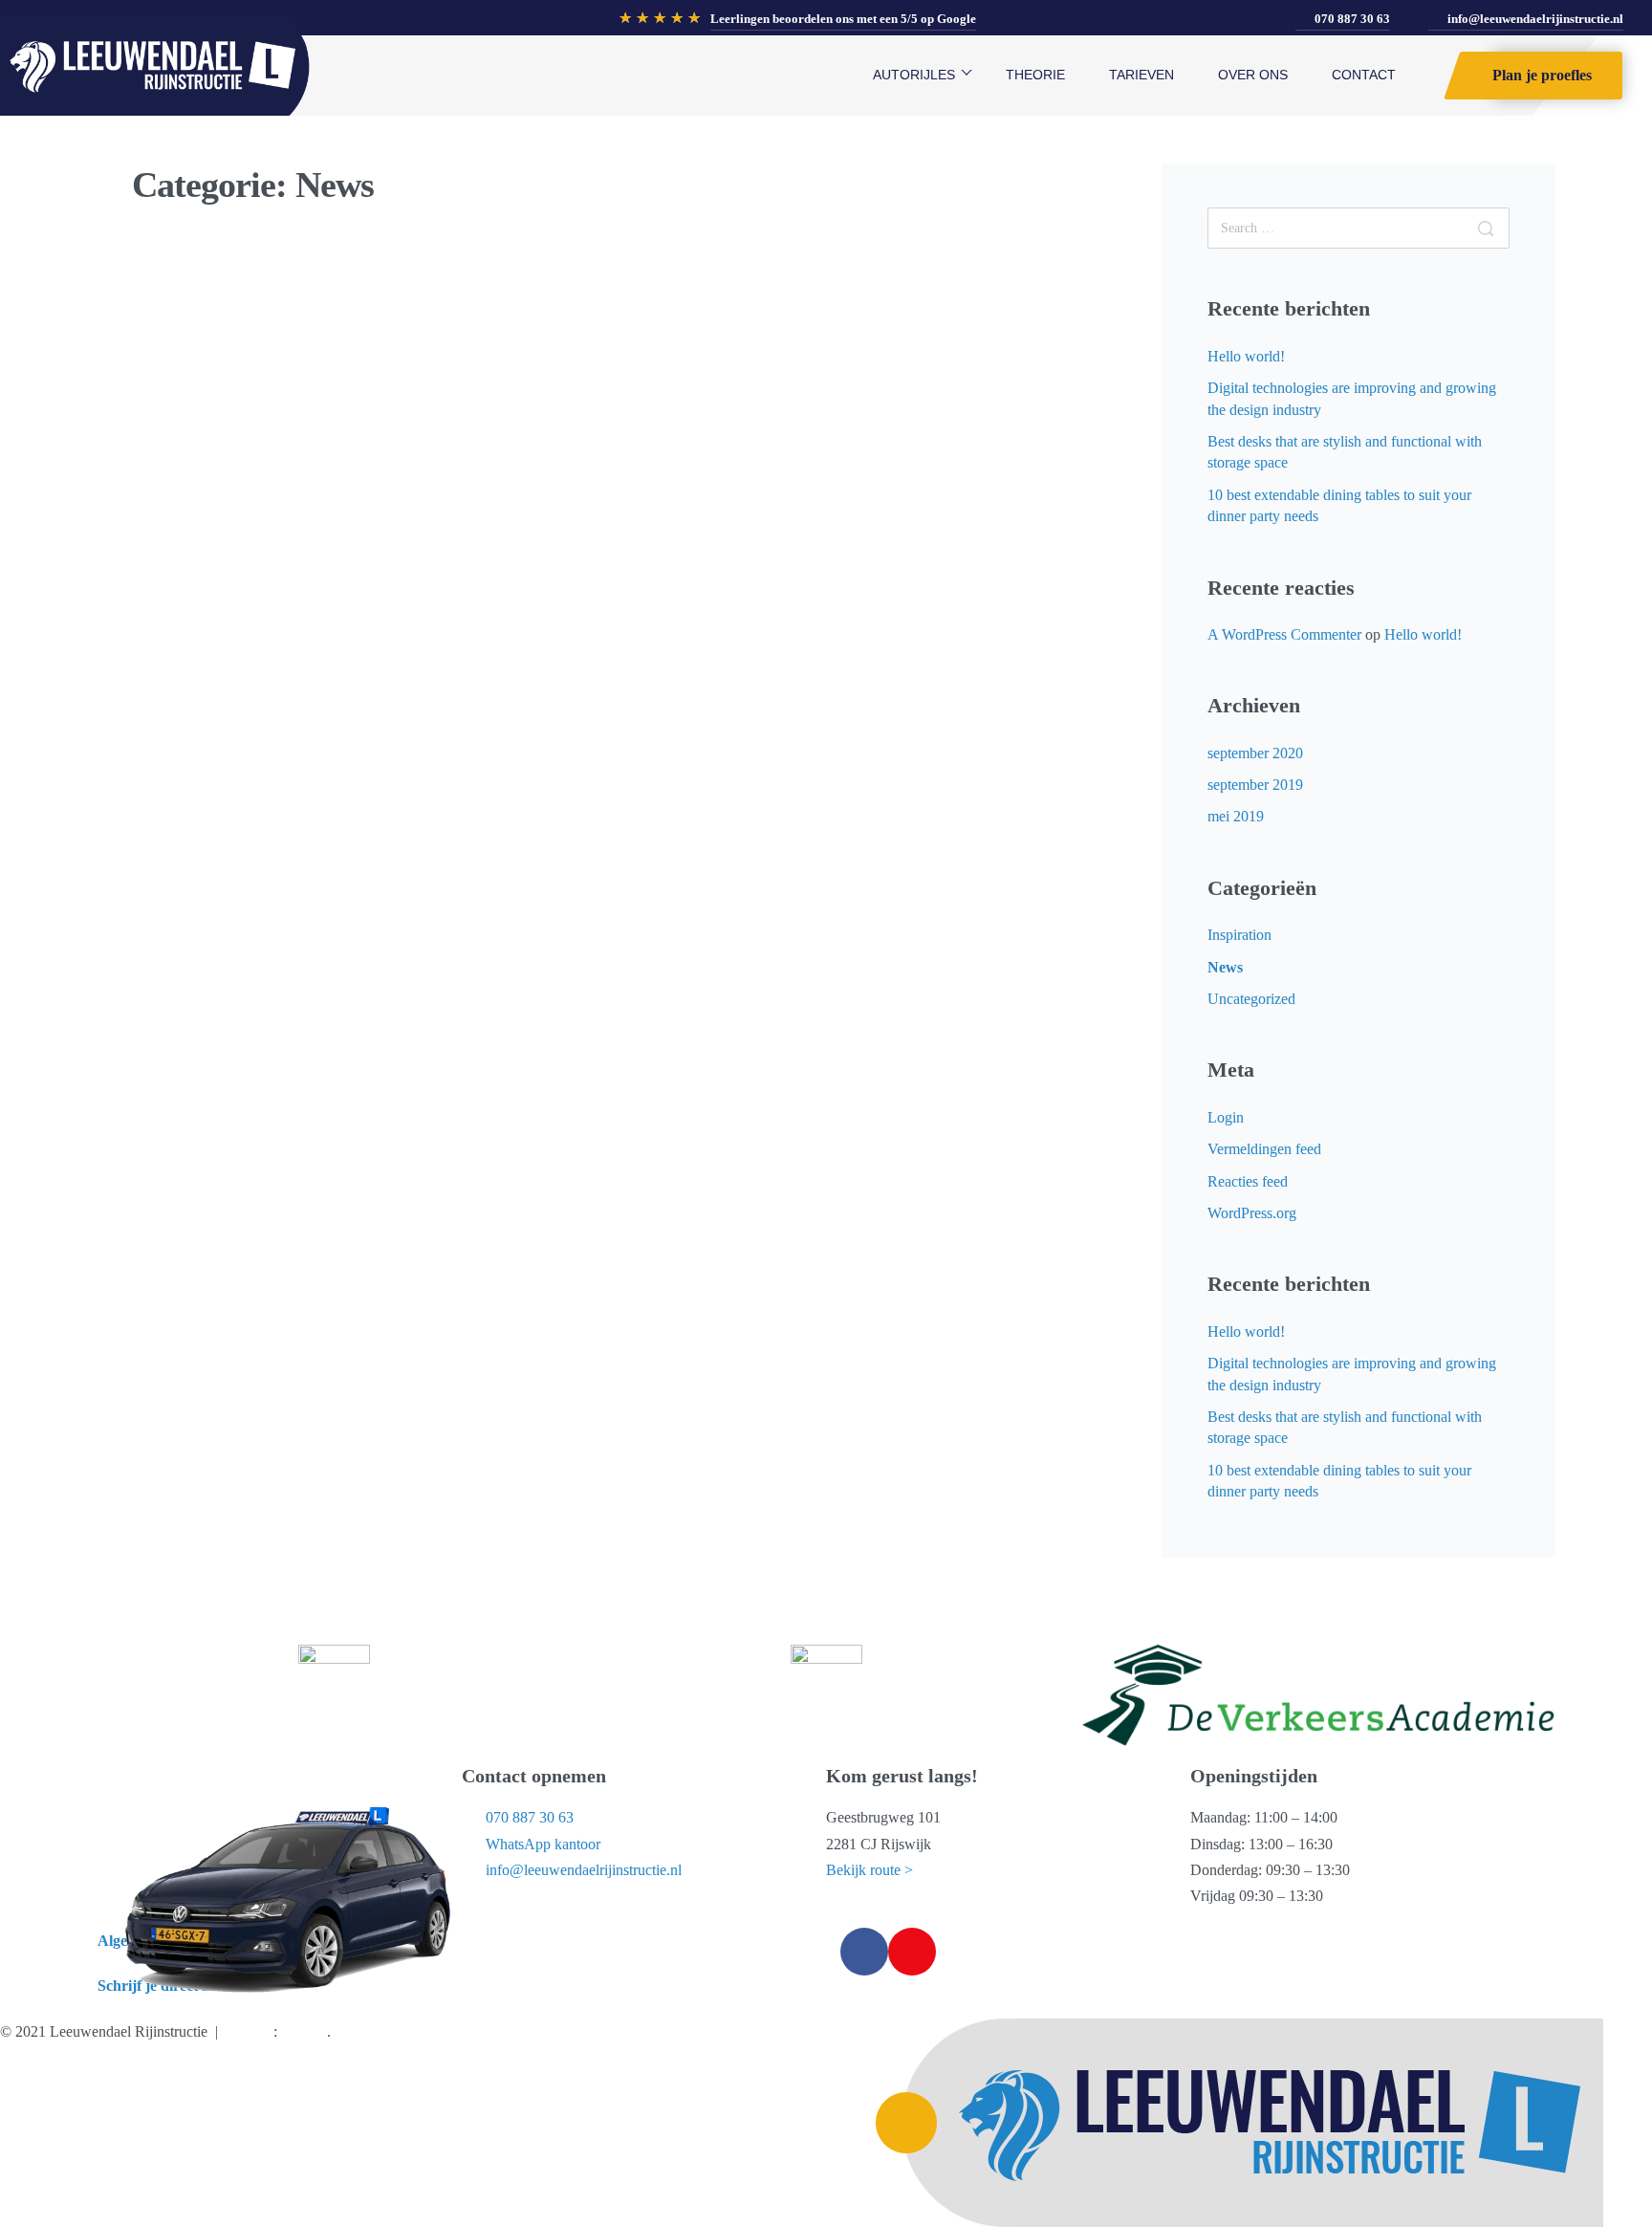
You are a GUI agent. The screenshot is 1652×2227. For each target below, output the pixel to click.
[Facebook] (864, 1952)
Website (250, 2031)
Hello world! (1246, 356)
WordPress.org (1252, 1213)
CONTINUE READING (214, 631)
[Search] (1486, 228)
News (181, 325)
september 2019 (1255, 785)
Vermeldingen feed (1264, 1149)
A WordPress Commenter (1284, 634)
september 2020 (1255, 753)
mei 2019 (1236, 816)
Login (1226, 1117)
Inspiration (1239, 935)
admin (193, 447)
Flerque (304, 2031)
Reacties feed (1248, 1181)
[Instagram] (912, 1952)
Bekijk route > (869, 1870)
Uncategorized (1251, 999)
